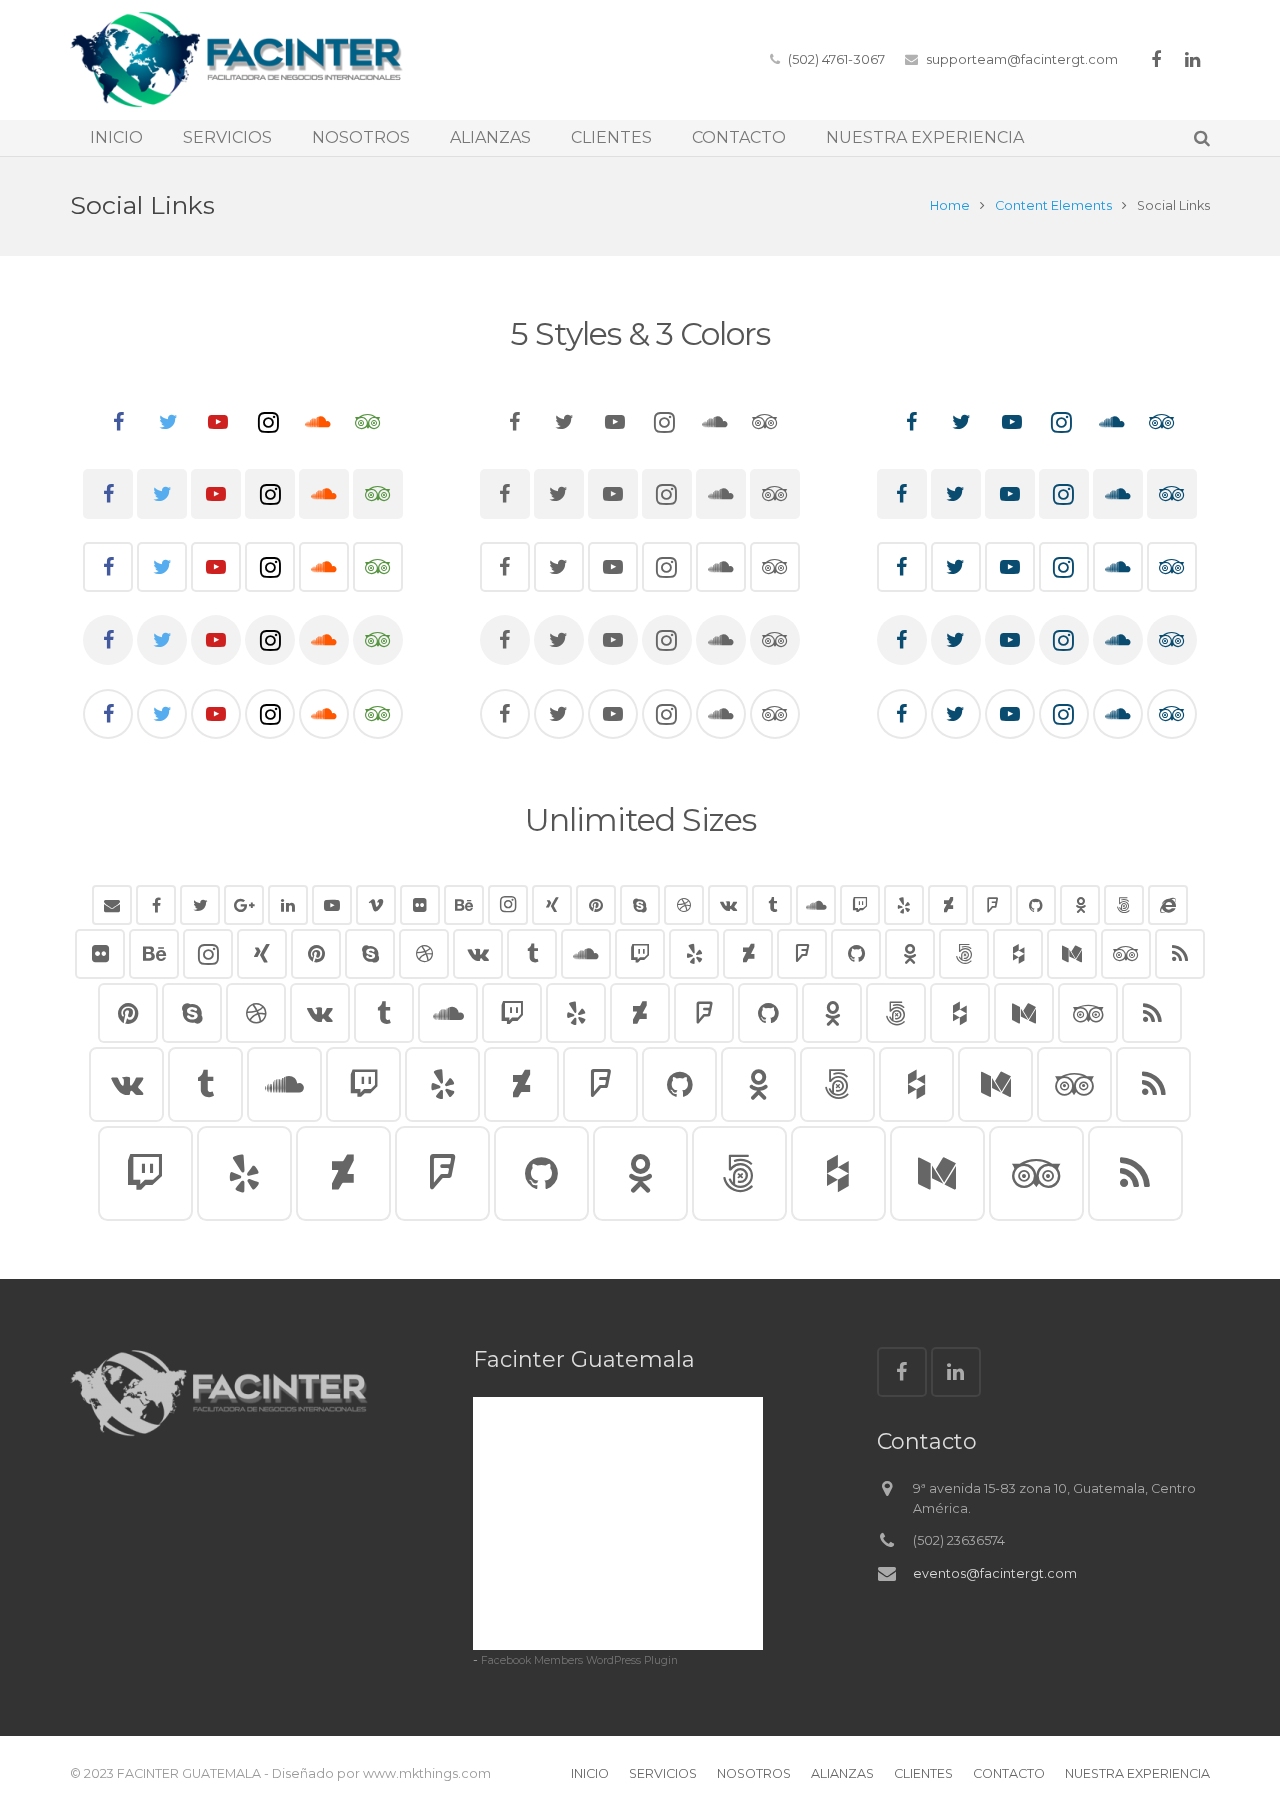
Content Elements (1053, 205)
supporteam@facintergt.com (1022, 59)
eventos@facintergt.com (995, 1573)
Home (950, 205)
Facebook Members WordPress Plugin (579, 1660)
